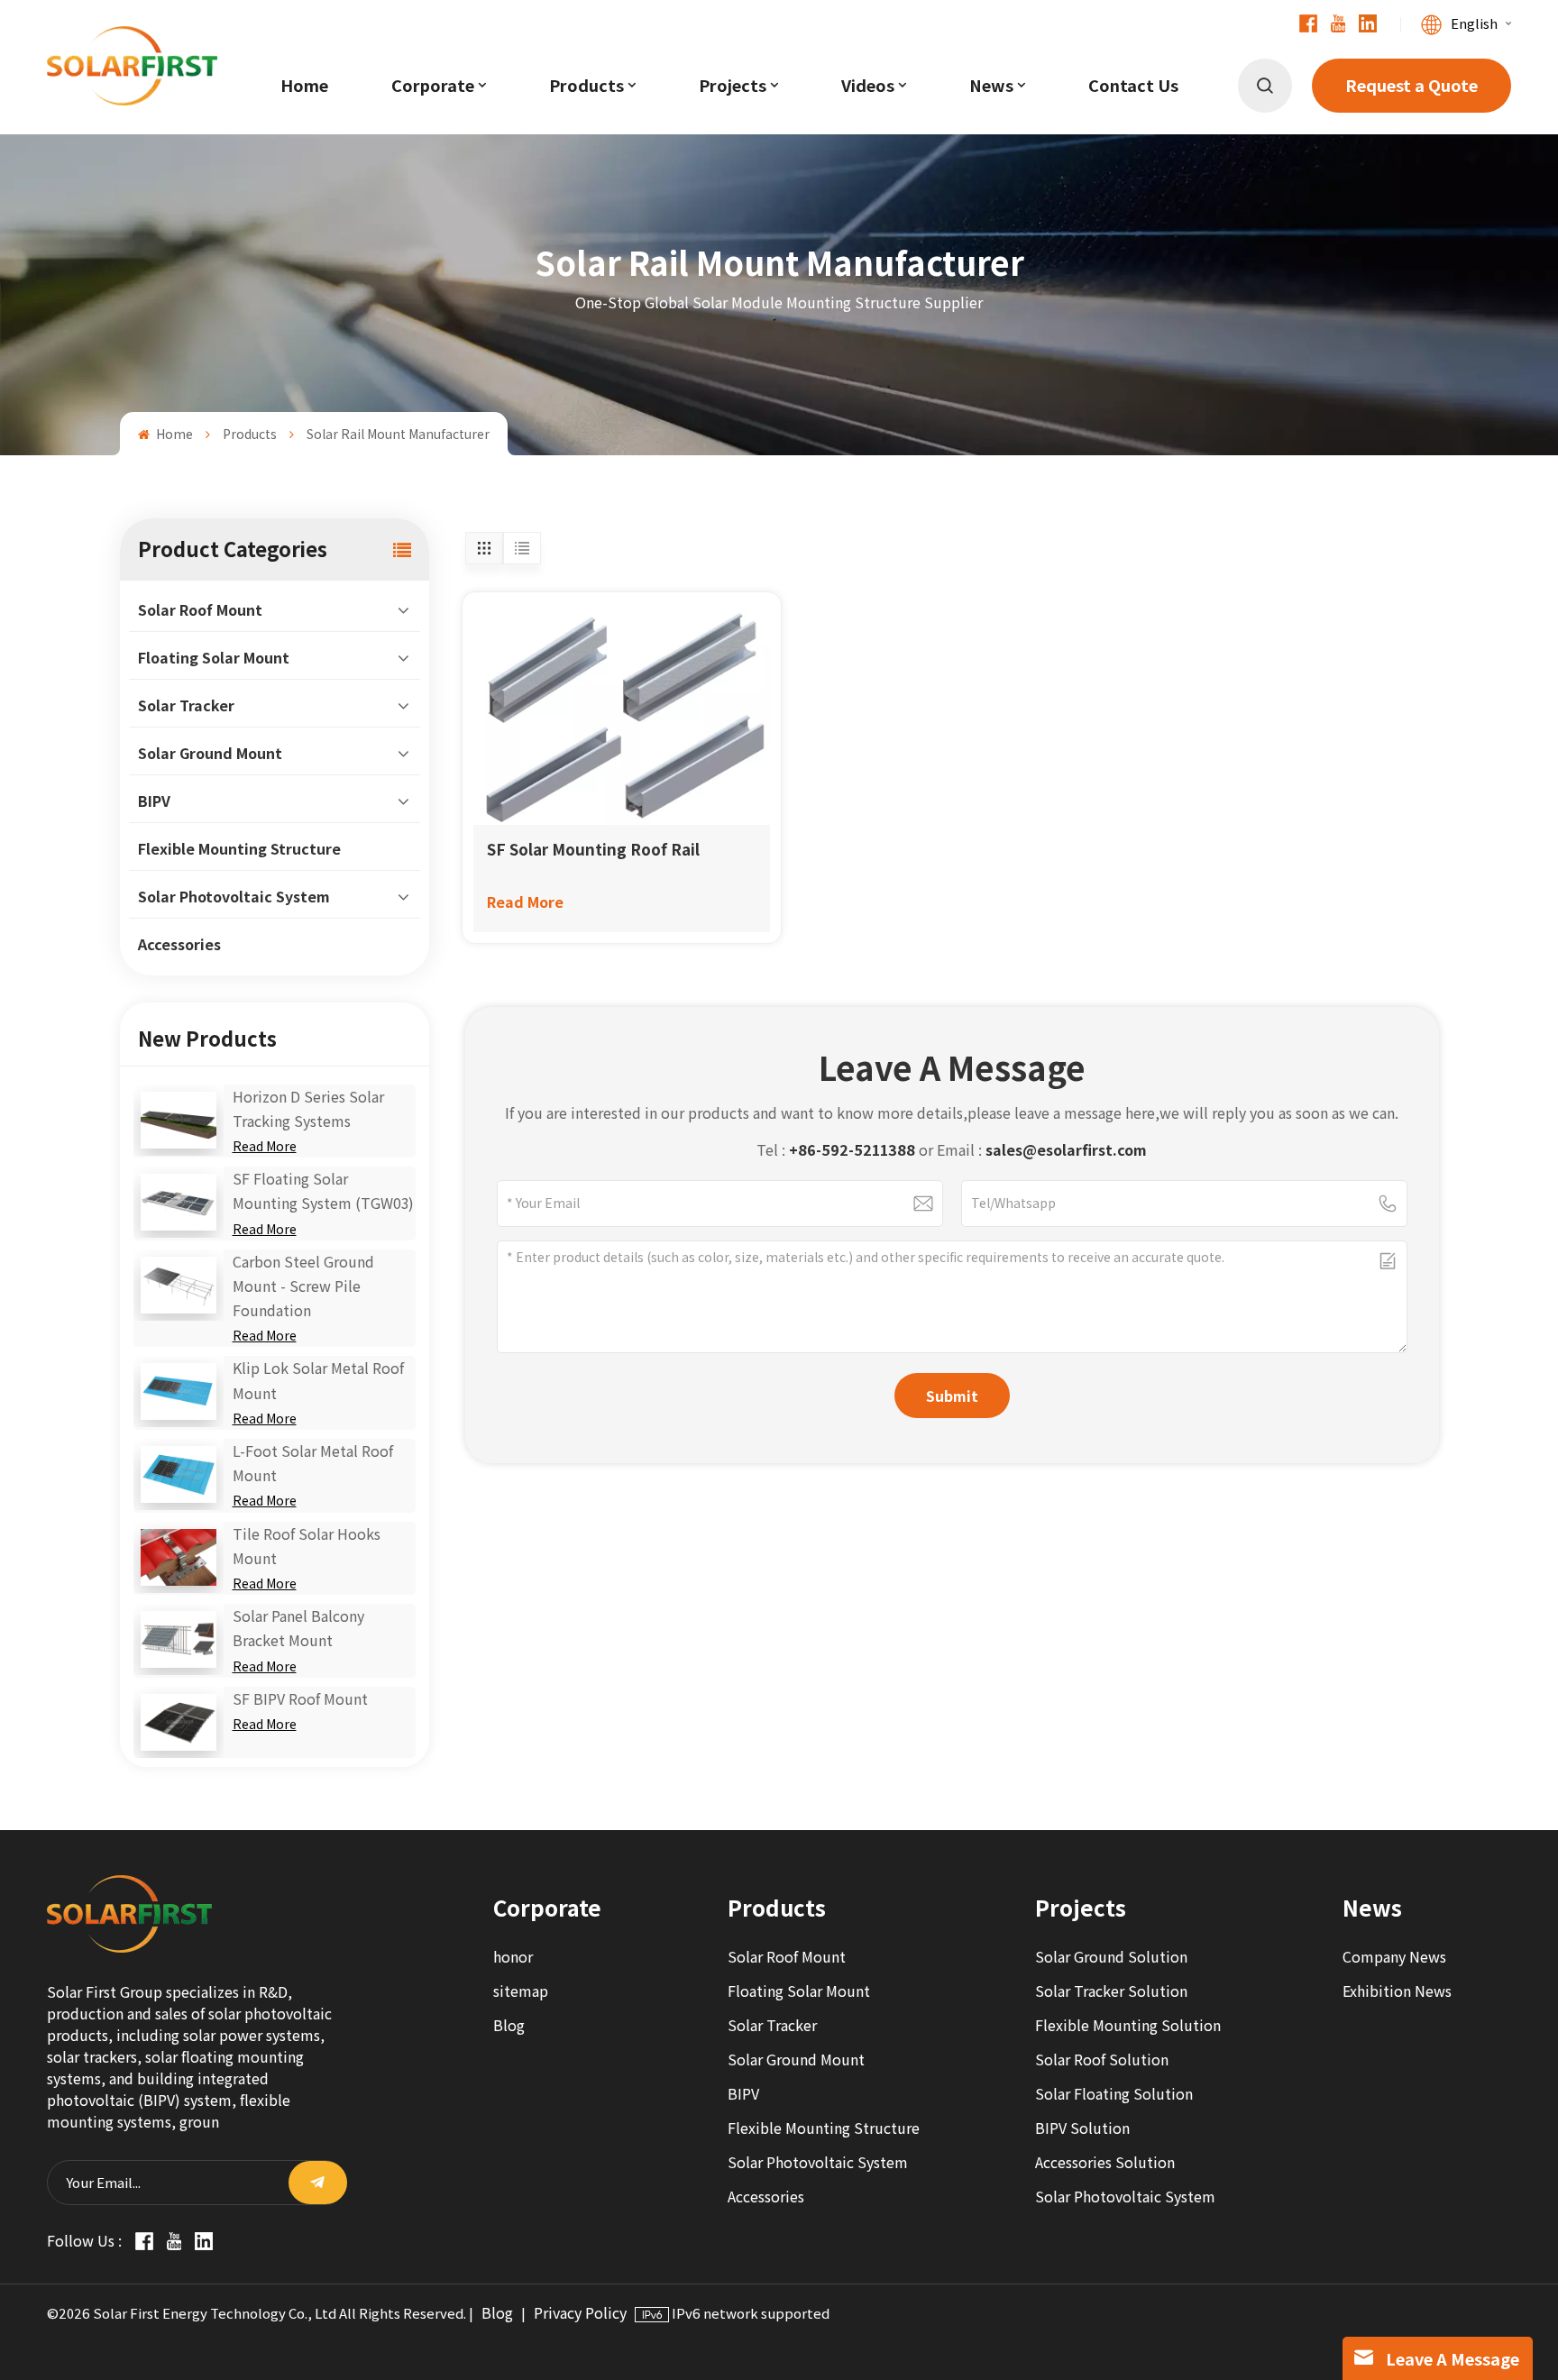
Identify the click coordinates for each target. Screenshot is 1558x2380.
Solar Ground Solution (1111, 1957)
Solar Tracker (186, 705)
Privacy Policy (580, 2313)
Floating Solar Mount (214, 658)
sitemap (521, 1991)
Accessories (179, 944)
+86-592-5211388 (852, 1150)
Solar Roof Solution (1102, 2060)
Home (304, 86)
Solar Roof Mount (200, 610)
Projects (733, 86)
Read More (265, 1146)
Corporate (433, 86)
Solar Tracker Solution (1111, 1991)
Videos (868, 86)
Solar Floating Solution (1114, 2094)
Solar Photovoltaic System (234, 897)
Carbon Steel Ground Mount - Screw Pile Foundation (303, 1286)
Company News (1394, 1957)
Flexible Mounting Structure (239, 849)
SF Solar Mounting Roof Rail (593, 849)
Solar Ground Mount (210, 753)
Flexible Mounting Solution (1128, 2025)
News (991, 86)
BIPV (154, 801)
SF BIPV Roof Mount (300, 1699)
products (587, 86)
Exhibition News (1397, 1991)
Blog (509, 2025)
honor (513, 1957)
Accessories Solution (1105, 2162)
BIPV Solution (1082, 2128)
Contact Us (1133, 86)
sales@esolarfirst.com (1066, 1150)
